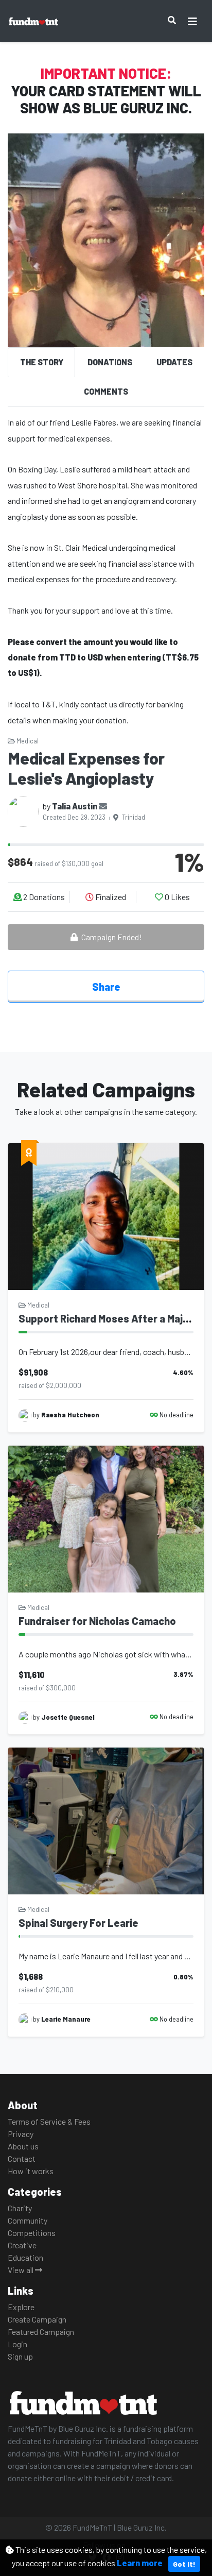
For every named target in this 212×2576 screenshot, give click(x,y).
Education (25, 2257)
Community (28, 2220)
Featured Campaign (41, 2332)
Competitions (32, 2233)
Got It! (184, 2564)
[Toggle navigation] (192, 21)
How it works (31, 2171)
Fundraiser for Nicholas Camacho (97, 1621)
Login (17, 2344)
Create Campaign (37, 2319)
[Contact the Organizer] (103, 806)
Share (106, 987)
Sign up (20, 2356)
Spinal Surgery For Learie (78, 1923)
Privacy (21, 2134)
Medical (27, 741)
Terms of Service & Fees (49, 2121)
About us (23, 2146)
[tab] (41, 362)
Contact (22, 2158)
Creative (22, 2245)
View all (21, 2270)
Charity (20, 2208)
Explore (21, 2307)
